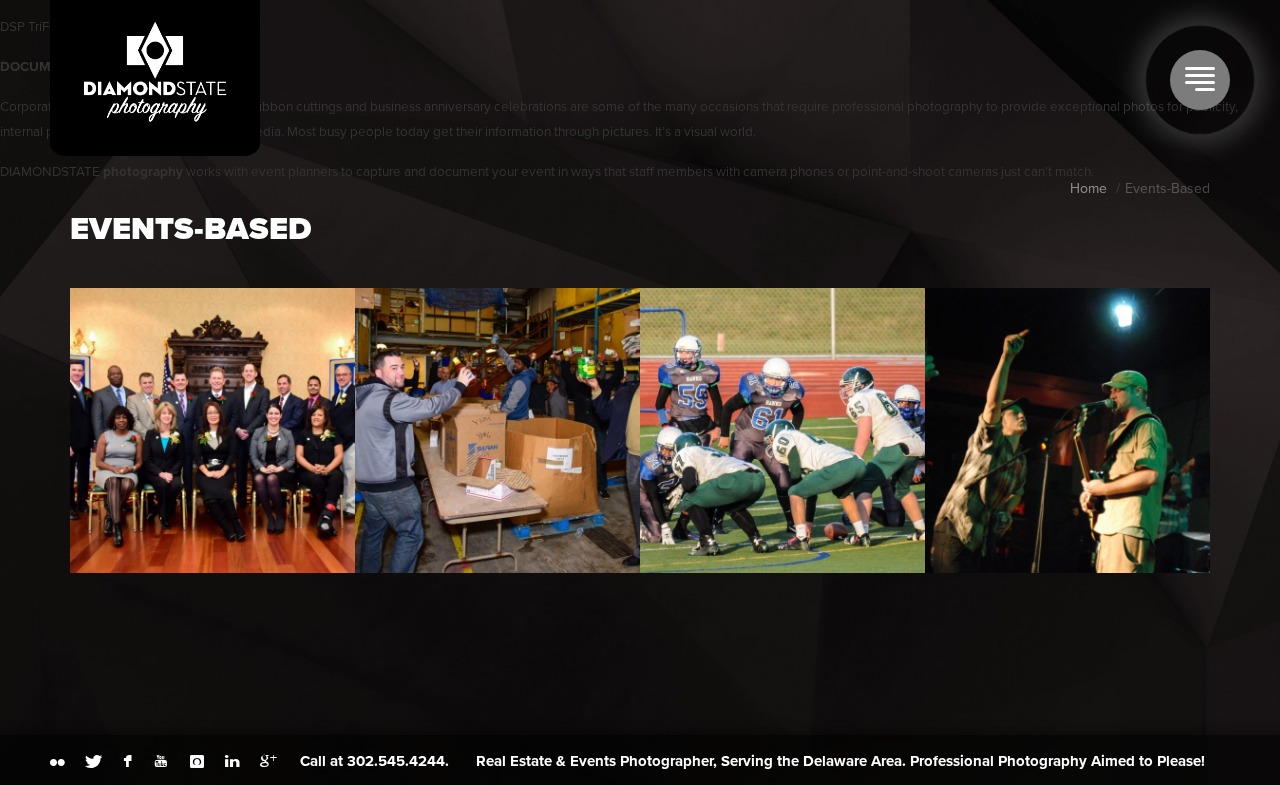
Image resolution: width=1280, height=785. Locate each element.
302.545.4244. (398, 761)
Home (1088, 188)
